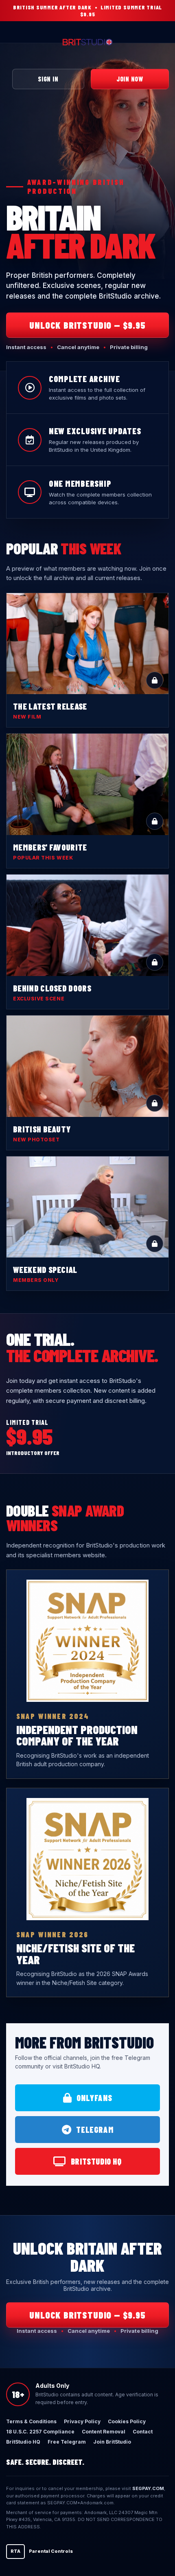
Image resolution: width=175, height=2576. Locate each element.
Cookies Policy (127, 2421)
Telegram (95, 2130)
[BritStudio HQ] (87, 42)
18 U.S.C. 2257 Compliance (40, 2432)
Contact (143, 2432)
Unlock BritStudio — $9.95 (87, 325)
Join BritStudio (112, 2442)
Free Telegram (67, 2442)
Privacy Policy (82, 2421)
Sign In (48, 79)
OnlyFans (94, 2098)
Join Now (130, 79)
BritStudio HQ (96, 2161)
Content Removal (104, 2432)
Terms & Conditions (31, 2421)
